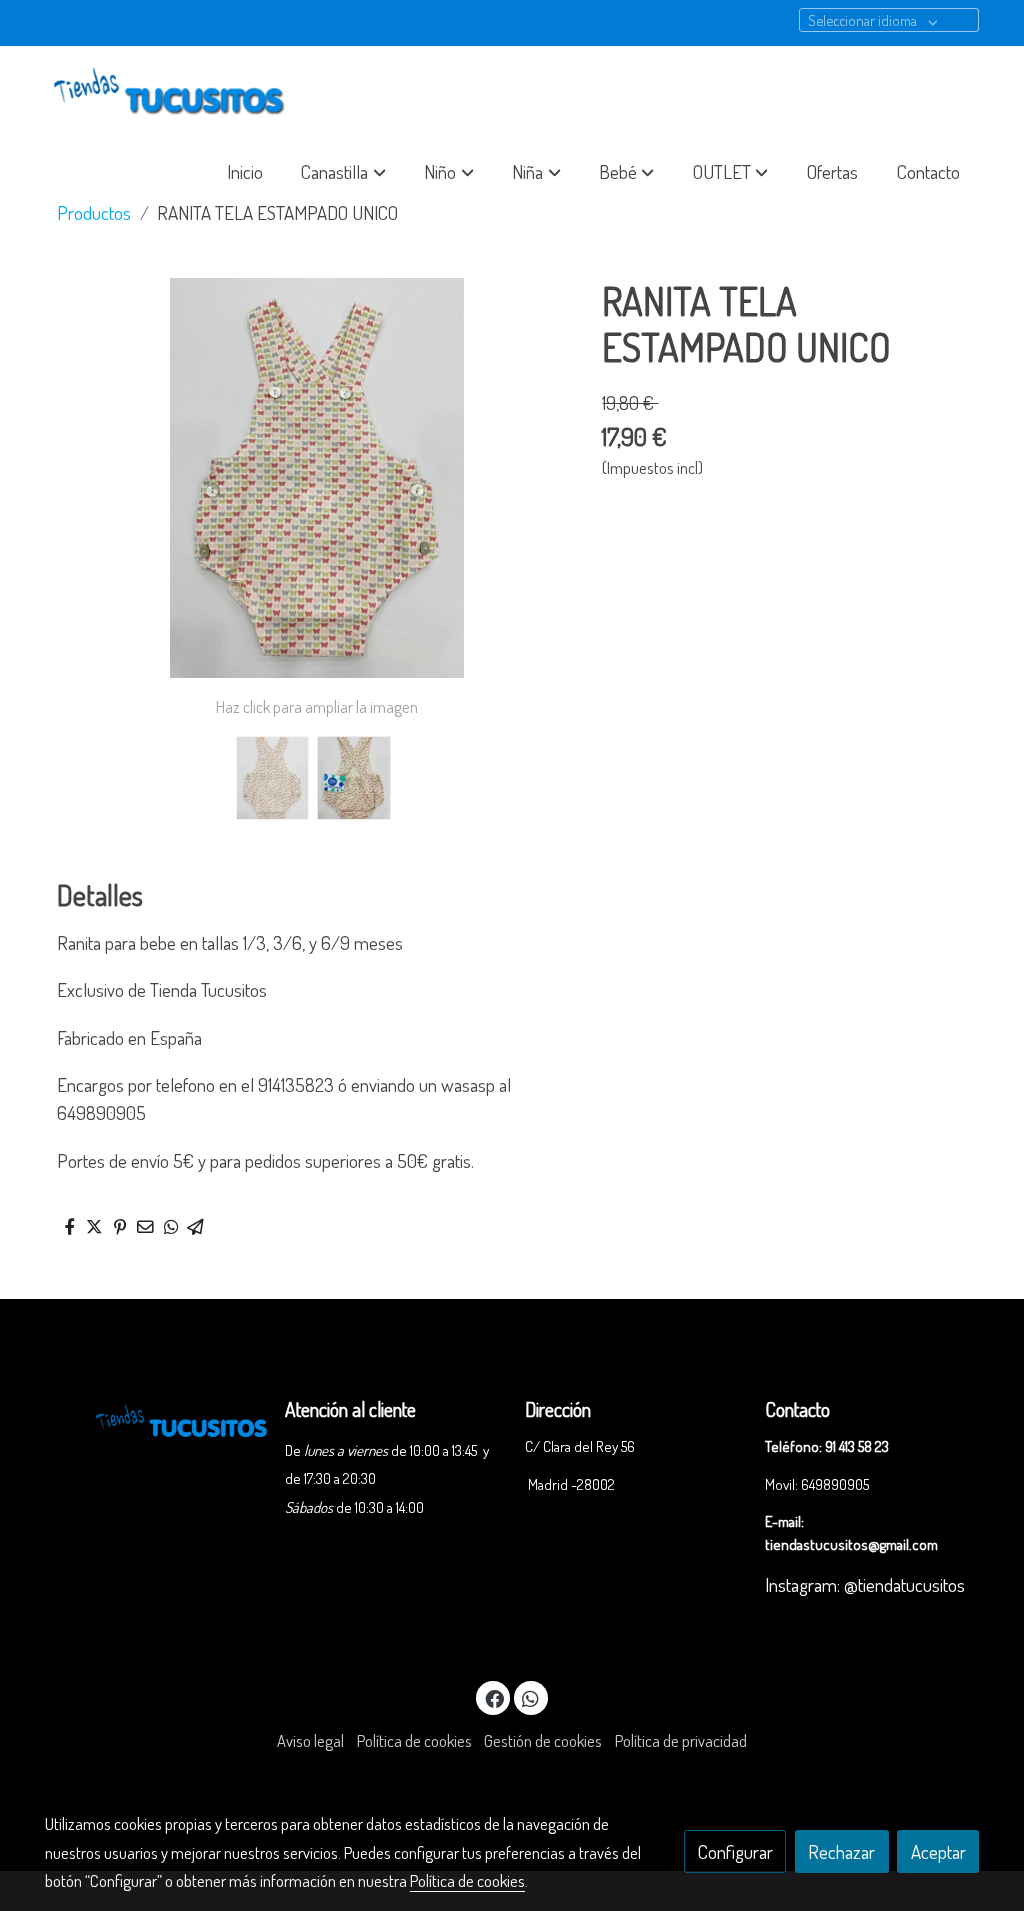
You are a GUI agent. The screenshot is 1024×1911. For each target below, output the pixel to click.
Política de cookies (414, 1740)
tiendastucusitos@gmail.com (851, 1544)
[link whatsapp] (531, 1697)
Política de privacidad (681, 1740)
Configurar (735, 1851)
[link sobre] (152, 1418)
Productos (94, 212)
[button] (344, 172)
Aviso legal (310, 1740)
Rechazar (841, 1851)
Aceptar (938, 1851)
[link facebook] (494, 1697)
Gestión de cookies (543, 1740)
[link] (173, 93)
